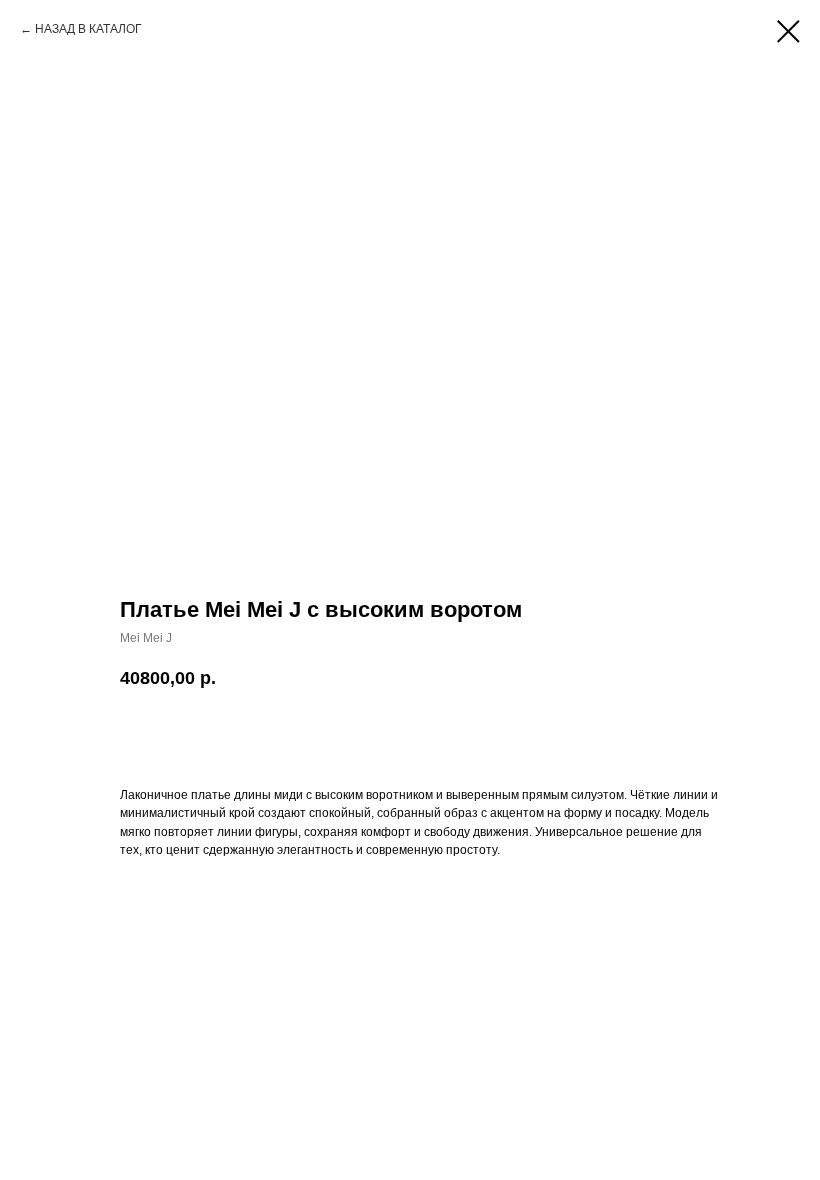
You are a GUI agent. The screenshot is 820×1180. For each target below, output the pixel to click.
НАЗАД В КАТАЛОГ (88, 29)
